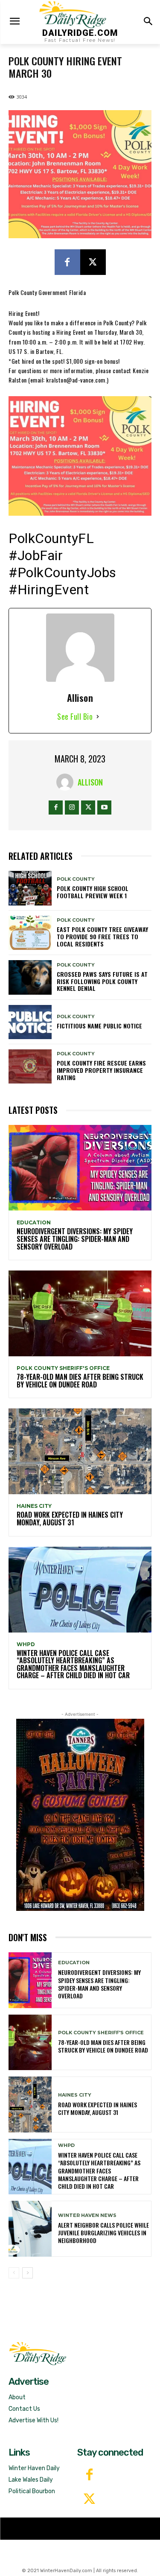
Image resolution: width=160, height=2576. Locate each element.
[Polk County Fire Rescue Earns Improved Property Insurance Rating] (30, 1066)
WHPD (26, 1644)
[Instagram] (72, 808)
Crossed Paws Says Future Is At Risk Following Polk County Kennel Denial (102, 981)
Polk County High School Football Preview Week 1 (93, 892)
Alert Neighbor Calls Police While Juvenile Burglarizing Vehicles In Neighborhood (103, 2233)
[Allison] (67, 782)
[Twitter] (89, 2500)
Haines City (34, 1506)
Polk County (76, 879)
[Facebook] (67, 262)
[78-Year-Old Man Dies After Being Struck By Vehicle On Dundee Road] (80, 1313)
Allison (90, 782)
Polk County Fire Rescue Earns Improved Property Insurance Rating (101, 1070)
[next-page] (28, 2273)
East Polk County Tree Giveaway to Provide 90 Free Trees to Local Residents (102, 936)
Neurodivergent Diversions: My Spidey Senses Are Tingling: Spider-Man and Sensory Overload (75, 1239)
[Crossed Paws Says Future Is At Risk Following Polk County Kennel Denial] (30, 977)
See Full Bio (75, 716)
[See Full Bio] (98, 717)
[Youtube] (104, 808)
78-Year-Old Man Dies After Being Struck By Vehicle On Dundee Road (80, 1381)
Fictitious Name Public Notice (99, 1026)
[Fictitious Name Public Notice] (30, 1022)
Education (34, 1223)
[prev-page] (14, 2273)
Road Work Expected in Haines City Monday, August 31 (70, 1519)
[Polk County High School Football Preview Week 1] (30, 888)
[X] (93, 262)
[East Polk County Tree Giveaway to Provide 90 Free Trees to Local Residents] (30, 933)
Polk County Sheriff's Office (63, 1368)
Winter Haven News (87, 2215)
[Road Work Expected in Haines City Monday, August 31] (80, 1451)
